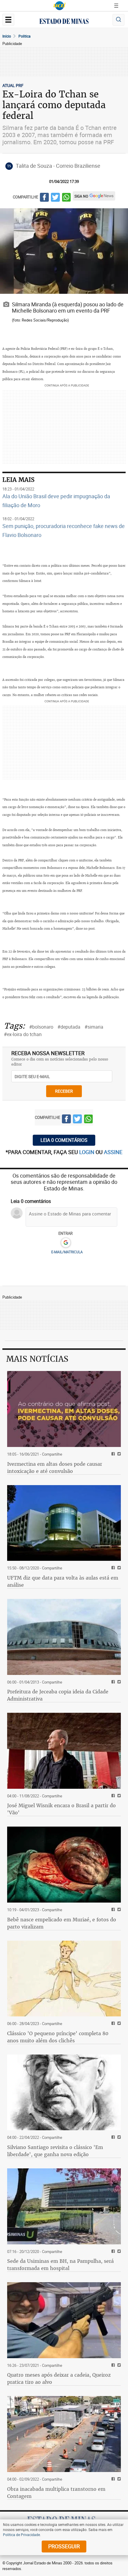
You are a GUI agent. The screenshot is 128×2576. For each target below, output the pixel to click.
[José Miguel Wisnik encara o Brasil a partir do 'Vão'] (64, 1751)
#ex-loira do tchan (23, 1034)
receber (64, 1091)
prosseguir (64, 2546)
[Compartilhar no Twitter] (55, 198)
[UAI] (60, 6)
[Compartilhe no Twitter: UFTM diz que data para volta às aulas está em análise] (118, 1568)
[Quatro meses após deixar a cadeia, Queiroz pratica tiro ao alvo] (64, 2320)
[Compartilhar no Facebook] (44, 198)
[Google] (66, 1243)
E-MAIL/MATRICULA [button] (67, 1252)
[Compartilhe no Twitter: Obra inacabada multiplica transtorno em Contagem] (118, 2479)
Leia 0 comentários (64, 1140)
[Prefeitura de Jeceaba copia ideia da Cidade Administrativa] (64, 1637)
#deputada (69, 1027)
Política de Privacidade (21, 2535)
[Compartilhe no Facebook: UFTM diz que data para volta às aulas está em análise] (112, 1568)
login (87, 1152)
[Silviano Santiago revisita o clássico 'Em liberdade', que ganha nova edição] (64, 2093)
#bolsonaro (41, 1027)
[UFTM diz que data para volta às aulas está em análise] (64, 1523)
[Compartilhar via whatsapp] (66, 198)
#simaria (94, 1027)
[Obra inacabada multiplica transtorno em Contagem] (64, 2434)
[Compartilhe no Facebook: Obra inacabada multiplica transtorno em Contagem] (112, 2479)
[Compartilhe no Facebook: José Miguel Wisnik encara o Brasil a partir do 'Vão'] (112, 1796)
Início (7, 36)
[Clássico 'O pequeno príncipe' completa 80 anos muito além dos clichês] (64, 1979)
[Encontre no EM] (118, 20)
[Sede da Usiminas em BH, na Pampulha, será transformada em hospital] (64, 2206)
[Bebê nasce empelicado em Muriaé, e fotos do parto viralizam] (64, 1865)
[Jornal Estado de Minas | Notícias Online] (64, 22)
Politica (25, 36)
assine (113, 1152)
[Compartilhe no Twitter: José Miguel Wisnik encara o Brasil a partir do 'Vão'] (118, 1796)
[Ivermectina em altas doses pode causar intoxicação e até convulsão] (64, 1409)
